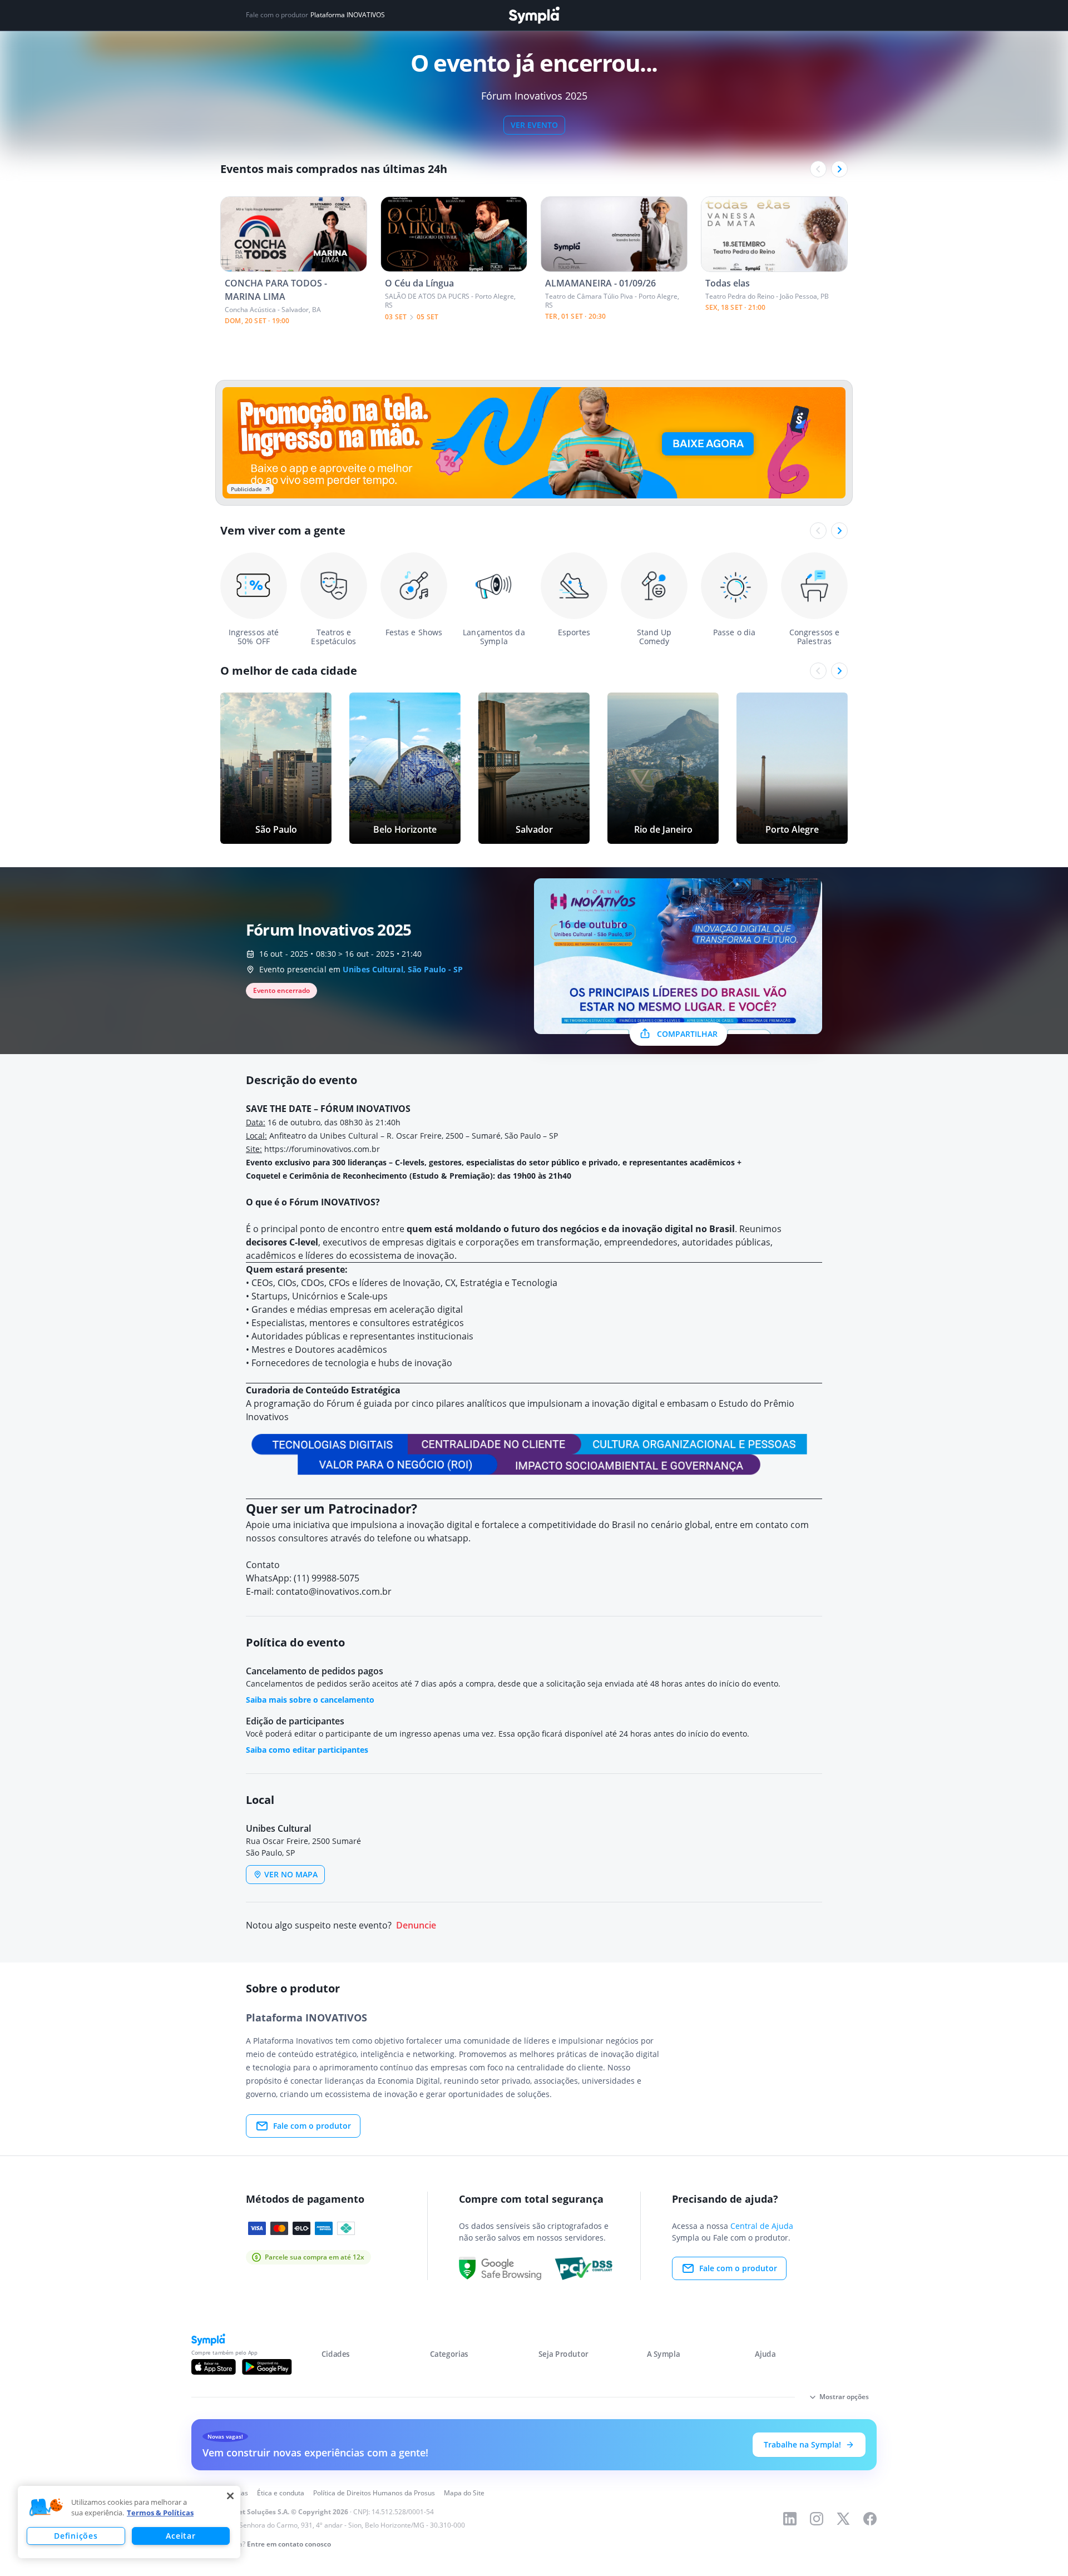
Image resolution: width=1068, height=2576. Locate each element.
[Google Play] (267, 2367)
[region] (129, 2522)
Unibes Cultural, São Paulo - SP (403, 969)
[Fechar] (230, 2496)
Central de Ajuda (762, 2226)
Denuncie (416, 1925)
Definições (76, 2536)
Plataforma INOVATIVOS (348, 15)
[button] (46, 2508)
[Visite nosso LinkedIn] (790, 2519)
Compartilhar (687, 1034)
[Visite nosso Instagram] (817, 2519)
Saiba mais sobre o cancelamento (310, 1700)
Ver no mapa (291, 1874)
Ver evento (534, 125)
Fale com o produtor (312, 2126)
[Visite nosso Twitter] (843, 2519)
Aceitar (181, 2536)
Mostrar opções (844, 2397)
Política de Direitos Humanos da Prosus (374, 2493)
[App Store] (214, 2367)
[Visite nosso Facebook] (870, 2519)
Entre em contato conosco (289, 2544)
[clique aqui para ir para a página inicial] (534, 15)
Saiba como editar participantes (307, 1750)
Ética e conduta (281, 2493)
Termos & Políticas (160, 2513)
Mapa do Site (464, 2493)
